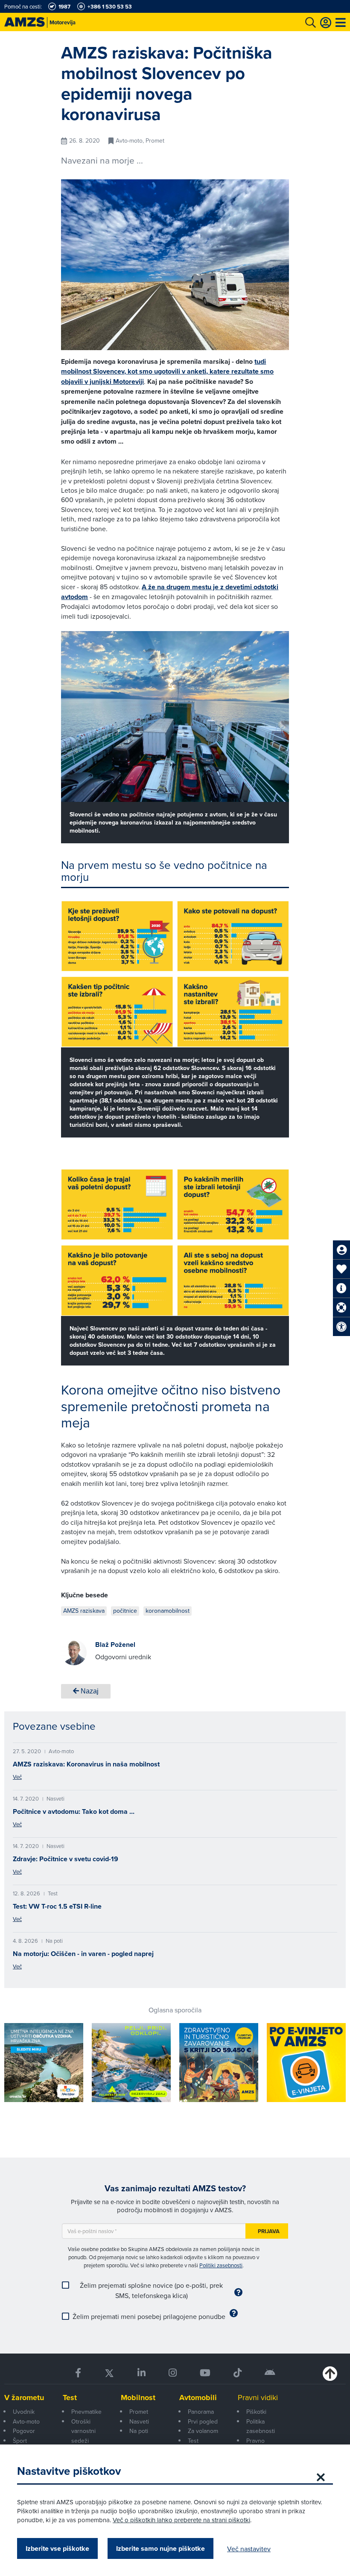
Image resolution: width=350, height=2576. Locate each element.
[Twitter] (109, 2373)
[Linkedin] (141, 2373)
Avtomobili (198, 2398)
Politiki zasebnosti (221, 2265)
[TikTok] (238, 2373)
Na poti (139, 2431)
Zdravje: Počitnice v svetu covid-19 (66, 1859)
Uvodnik (24, 2412)
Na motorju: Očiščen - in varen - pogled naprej (83, 1954)
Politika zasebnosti (261, 2426)
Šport (20, 2441)
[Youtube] (205, 2373)
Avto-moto (26, 2421)
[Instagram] (173, 2373)
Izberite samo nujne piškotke (160, 2548)
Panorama (201, 2412)
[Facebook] (78, 2373)
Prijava (269, 2231)
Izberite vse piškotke (57, 2548)
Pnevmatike (86, 2412)
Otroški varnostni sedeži (83, 2431)
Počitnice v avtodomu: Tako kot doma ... (74, 1811)
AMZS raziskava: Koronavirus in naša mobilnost (86, 1764)
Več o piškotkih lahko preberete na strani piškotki (181, 2520)
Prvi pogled (203, 2421)
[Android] (270, 2373)
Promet (139, 2412)
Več (17, 1777)
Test (70, 2398)
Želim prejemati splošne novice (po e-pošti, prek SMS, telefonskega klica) (151, 2290)
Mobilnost (138, 2398)
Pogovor (24, 2431)
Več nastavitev (249, 2549)
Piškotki (256, 2412)
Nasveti (139, 2421)
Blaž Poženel (115, 1645)
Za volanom (203, 2431)
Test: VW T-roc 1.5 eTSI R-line (57, 1906)
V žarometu (24, 2398)
